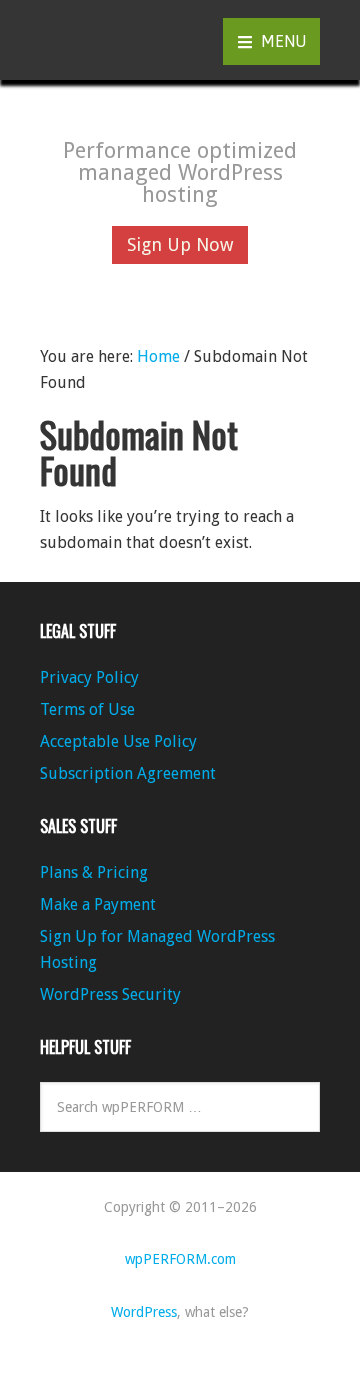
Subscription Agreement (128, 773)
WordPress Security (110, 994)
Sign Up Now (180, 244)
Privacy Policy (89, 677)
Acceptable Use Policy (118, 741)
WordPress (144, 1312)
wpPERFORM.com (100, 40)
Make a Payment (98, 904)
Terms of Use (87, 709)
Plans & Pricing (94, 872)
